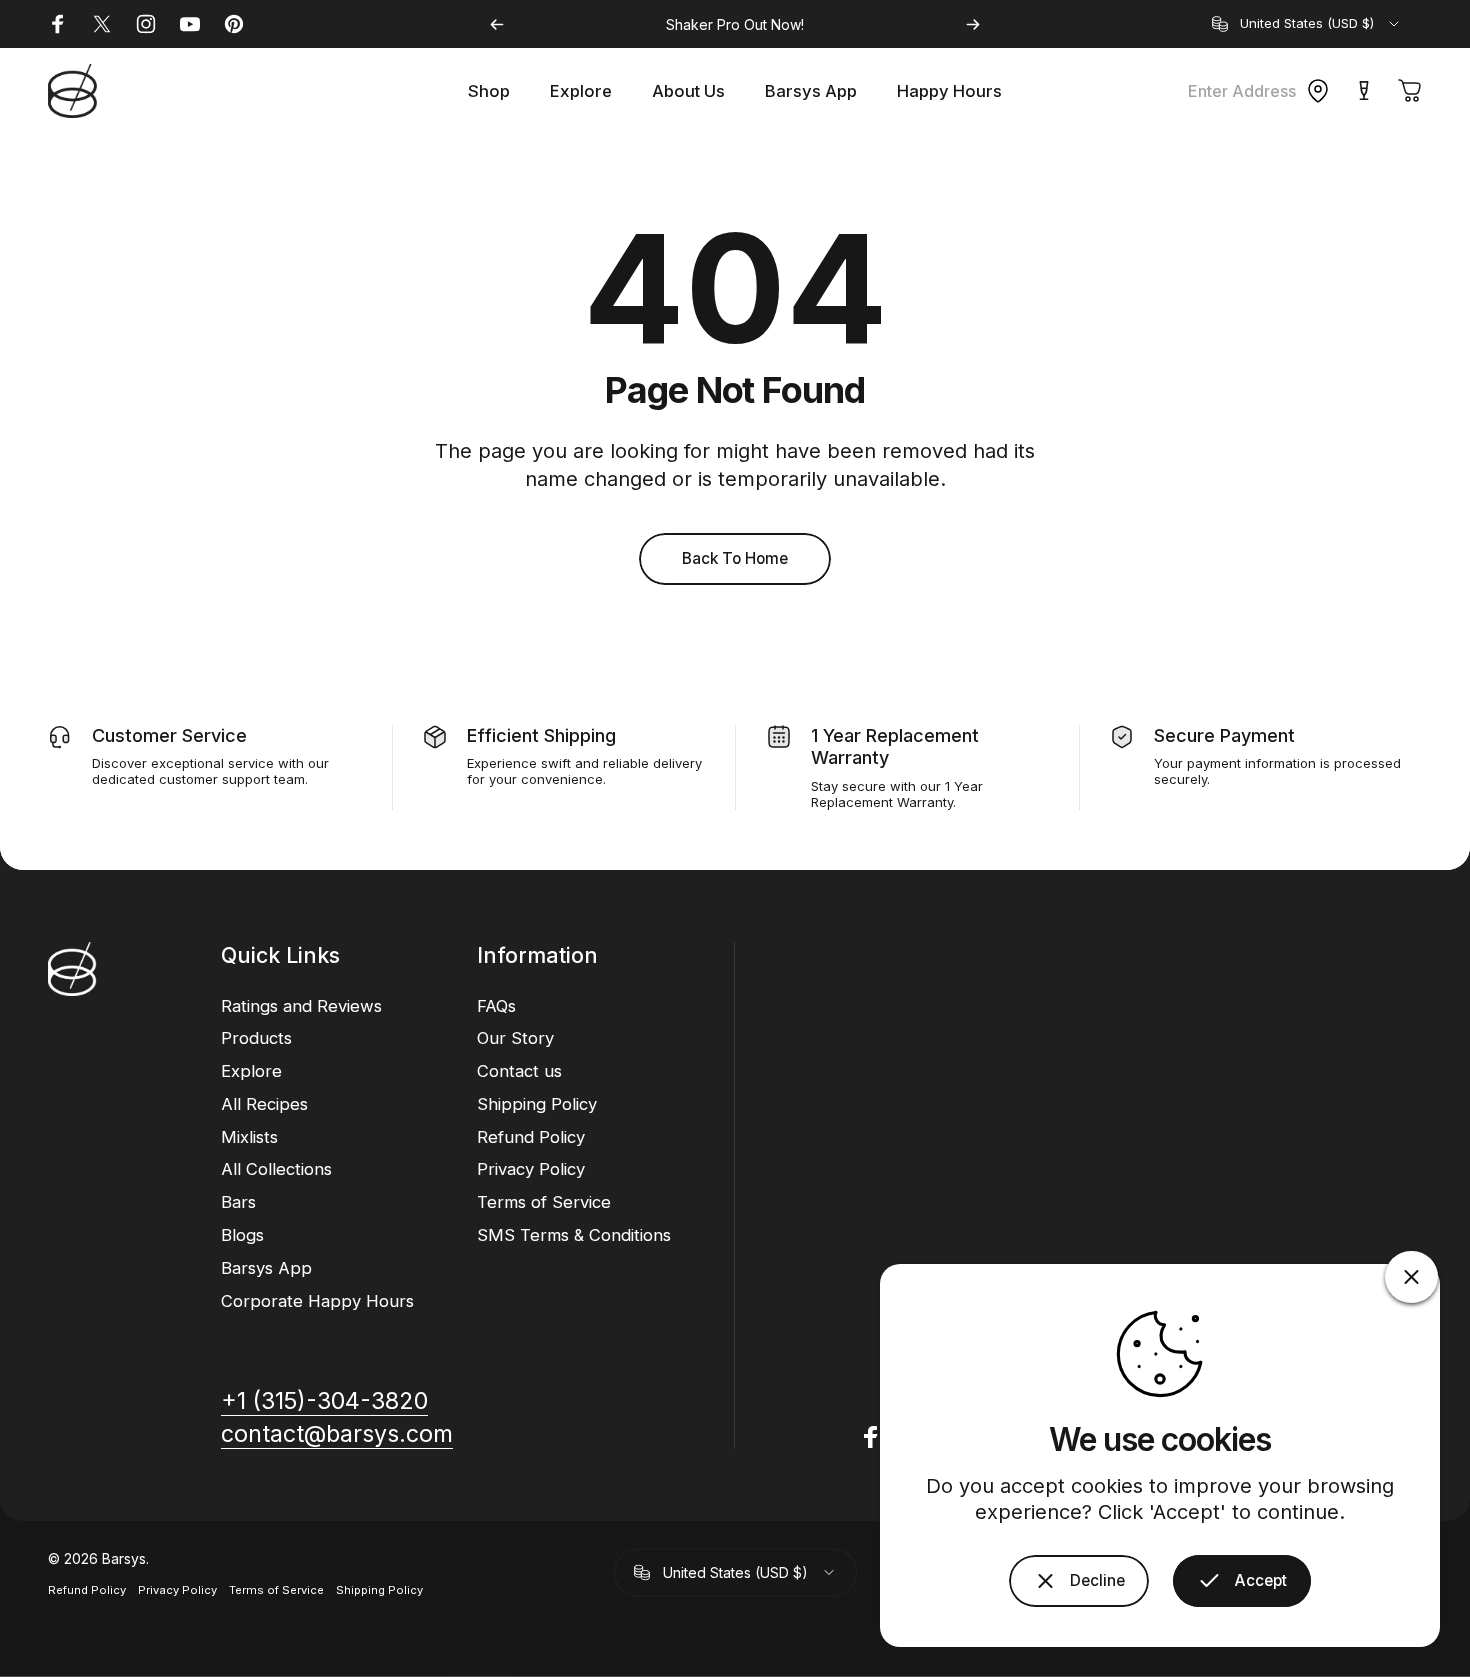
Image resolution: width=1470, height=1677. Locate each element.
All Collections (276, 1169)
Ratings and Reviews (301, 1006)
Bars (238, 1202)
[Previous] (497, 24)
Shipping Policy (537, 1104)
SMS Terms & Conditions (574, 1235)
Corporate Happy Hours (317, 1301)
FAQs (496, 1006)
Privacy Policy (531, 1169)
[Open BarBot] (1364, 91)
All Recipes (264, 1104)
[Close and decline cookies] (1411, 1277)
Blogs (242, 1235)
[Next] (973, 24)
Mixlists (249, 1137)
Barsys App (266, 1268)
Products (256, 1038)
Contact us (519, 1071)
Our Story (515, 1038)
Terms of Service (544, 1202)
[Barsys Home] (72, 91)
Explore (251, 1071)
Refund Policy (531, 1137)
